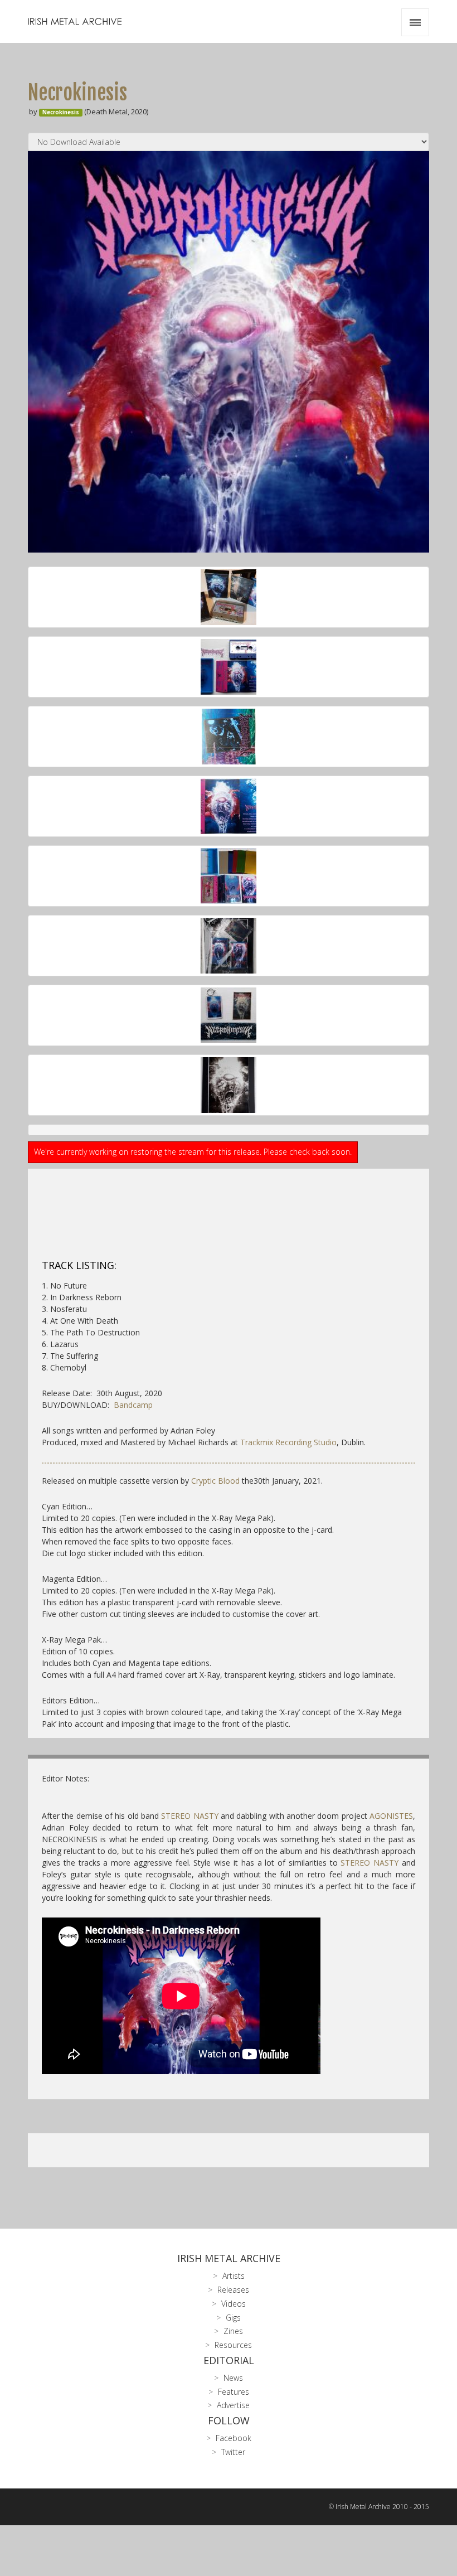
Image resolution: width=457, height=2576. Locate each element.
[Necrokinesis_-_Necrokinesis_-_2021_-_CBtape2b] (229, 806)
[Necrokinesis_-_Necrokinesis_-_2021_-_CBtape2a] (229, 667)
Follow (229, 2420)
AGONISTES (391, 1816)
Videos (234, 2304)
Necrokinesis (61, 112)
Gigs (233, 2318)
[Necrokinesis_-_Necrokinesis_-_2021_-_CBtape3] (229, 876)
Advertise (233, 2405)
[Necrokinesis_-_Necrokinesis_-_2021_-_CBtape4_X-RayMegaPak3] (229, 1015)
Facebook (234, 2438)
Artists (234, 2276)
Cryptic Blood (215, 1481)
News (233, 2378)
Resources (233, 2345)
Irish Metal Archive (229, 2258)
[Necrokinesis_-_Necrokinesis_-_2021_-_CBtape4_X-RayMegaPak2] (229, 1085)
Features (234, 2392)
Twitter (233, 2452)
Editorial (229, 2360)
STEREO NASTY (189, 1816)
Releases (233, 2290)
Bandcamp (133, 1405)
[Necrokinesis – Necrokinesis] (229, 352)
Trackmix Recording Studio (288, 1442)
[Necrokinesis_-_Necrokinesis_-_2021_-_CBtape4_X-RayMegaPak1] (229, 946)
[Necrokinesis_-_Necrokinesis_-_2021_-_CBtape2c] (229, 737)
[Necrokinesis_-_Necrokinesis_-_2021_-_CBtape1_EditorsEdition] (229, 597)
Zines (233, 2331)
